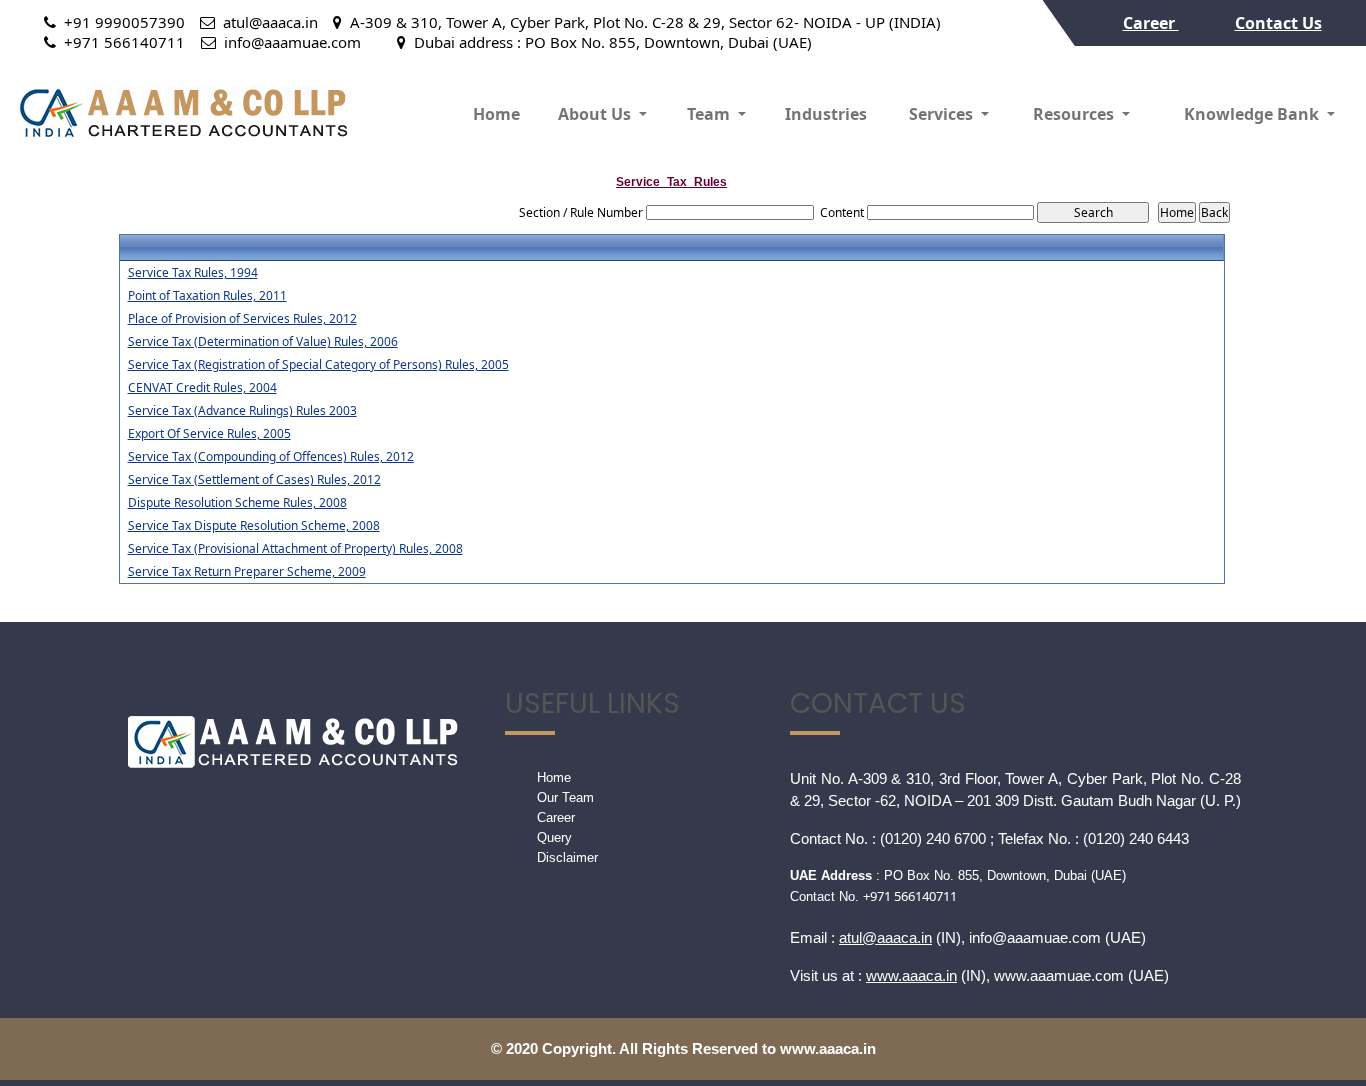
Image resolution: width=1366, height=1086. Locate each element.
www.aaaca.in (911, 975)
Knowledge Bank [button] (1253, 114)
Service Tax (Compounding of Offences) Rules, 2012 (271, 457)
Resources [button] (1075, 114)
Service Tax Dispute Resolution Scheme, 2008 (254, 526)
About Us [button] (596, 114)
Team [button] (710, 114)
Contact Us (1278, 23)
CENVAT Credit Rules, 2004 (202, 388)
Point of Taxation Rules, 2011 (207, 296)
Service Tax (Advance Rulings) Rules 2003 (242, 411)
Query (554, 837)
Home (496, 114)
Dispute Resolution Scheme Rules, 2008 (237, 503)
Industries (826, 114)
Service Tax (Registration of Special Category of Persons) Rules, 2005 (318, 365)
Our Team (565, 797)
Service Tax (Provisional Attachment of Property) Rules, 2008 (295, 549)
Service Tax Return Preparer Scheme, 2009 (247, 572)
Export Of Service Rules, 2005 (209, 434)
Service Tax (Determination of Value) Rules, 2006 (263, 342)
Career (1151, 23)
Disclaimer (567, 857)
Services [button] (943, 114)
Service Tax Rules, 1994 (193, 273)
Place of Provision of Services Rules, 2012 (242, 319)
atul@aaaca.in (885, 937)
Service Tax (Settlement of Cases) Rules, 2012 (254, 480)
